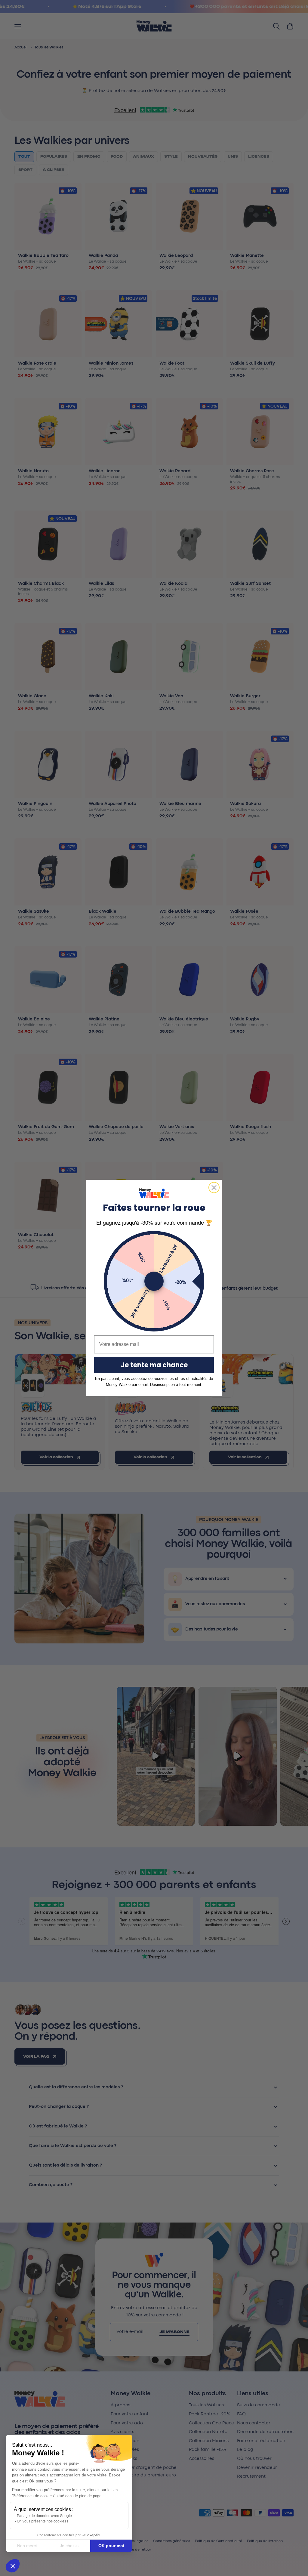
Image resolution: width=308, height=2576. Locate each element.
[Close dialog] (214, 1188)
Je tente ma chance (154, 1365)
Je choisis (69, 2546)
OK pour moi (111, 2546)
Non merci (27, 2546)
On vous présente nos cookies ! (42, 2521)
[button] (13, 2566)
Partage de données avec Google (44, 2516)
